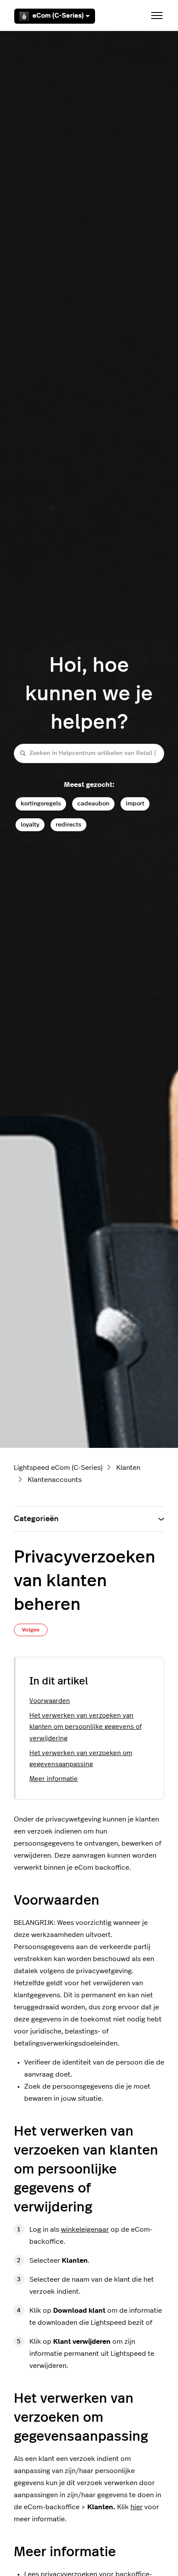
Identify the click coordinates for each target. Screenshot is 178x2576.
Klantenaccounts (55, 1480)
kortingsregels (41, 803)
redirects (68, 825)
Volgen (31, 1630)
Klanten (128, 1468)
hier (137, 2507)
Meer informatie (54, 1779)
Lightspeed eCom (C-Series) (58, 1468)
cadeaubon (93, 803)
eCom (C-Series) (58, 16)
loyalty (30, 825)
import (135, 803)
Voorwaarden (50, 1701)
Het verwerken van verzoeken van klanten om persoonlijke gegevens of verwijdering (86, 1727)
